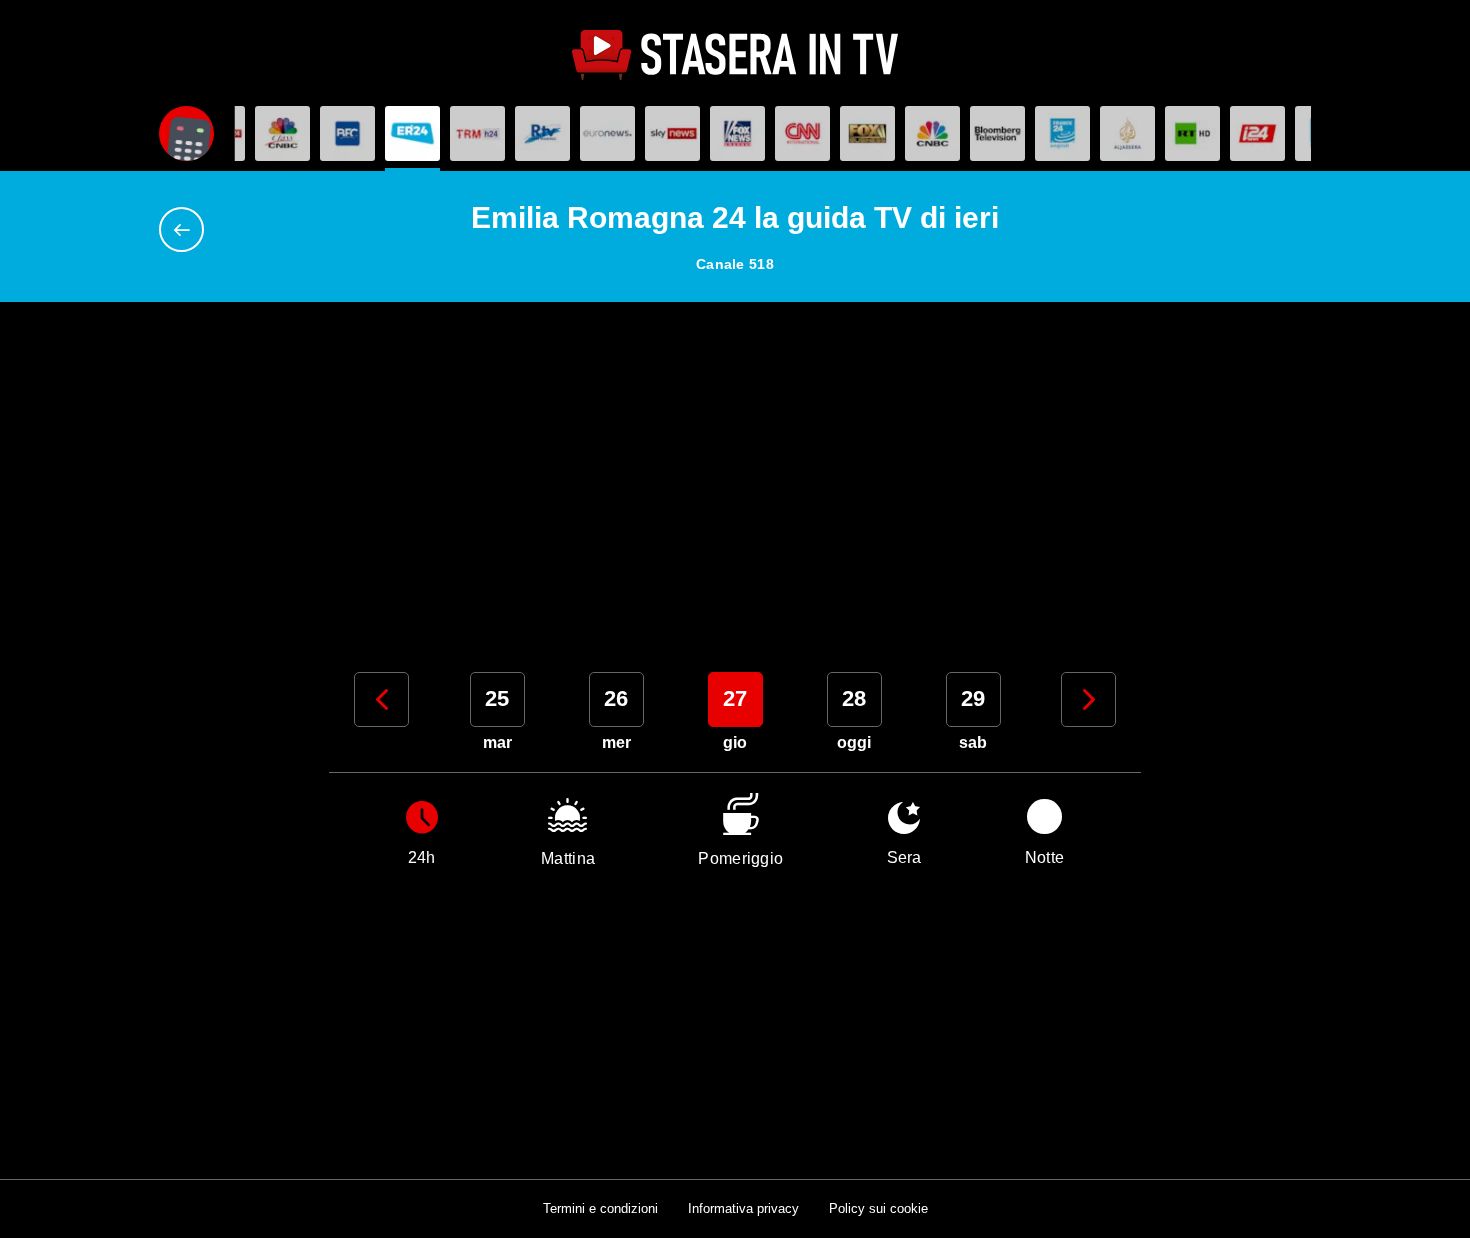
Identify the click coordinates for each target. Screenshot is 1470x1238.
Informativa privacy (743, 1208)
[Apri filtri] (186, 133)
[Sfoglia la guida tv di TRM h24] (477, 133)
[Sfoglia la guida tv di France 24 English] (1062, 133)
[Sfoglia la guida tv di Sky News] (672, 133)
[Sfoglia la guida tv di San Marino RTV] (542, 133)
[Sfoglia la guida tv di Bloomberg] (997, 133)
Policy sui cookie (878, 1208)
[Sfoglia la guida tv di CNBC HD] (932, 133)
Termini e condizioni (600, 1208)
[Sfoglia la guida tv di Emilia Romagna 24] (412, 133)
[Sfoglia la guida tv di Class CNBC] (282, 133)
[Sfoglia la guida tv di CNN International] (802, 133)
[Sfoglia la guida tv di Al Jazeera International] (1127, 133)
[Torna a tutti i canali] (186, 229)
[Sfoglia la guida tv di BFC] (347, 133)
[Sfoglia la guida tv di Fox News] (737, 133)
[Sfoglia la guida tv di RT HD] (1192, 133)
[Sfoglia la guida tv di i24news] (1257, 133)
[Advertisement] (735, 477)
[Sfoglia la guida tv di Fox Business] (867, 133)
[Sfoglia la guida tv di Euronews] (607, 133)
